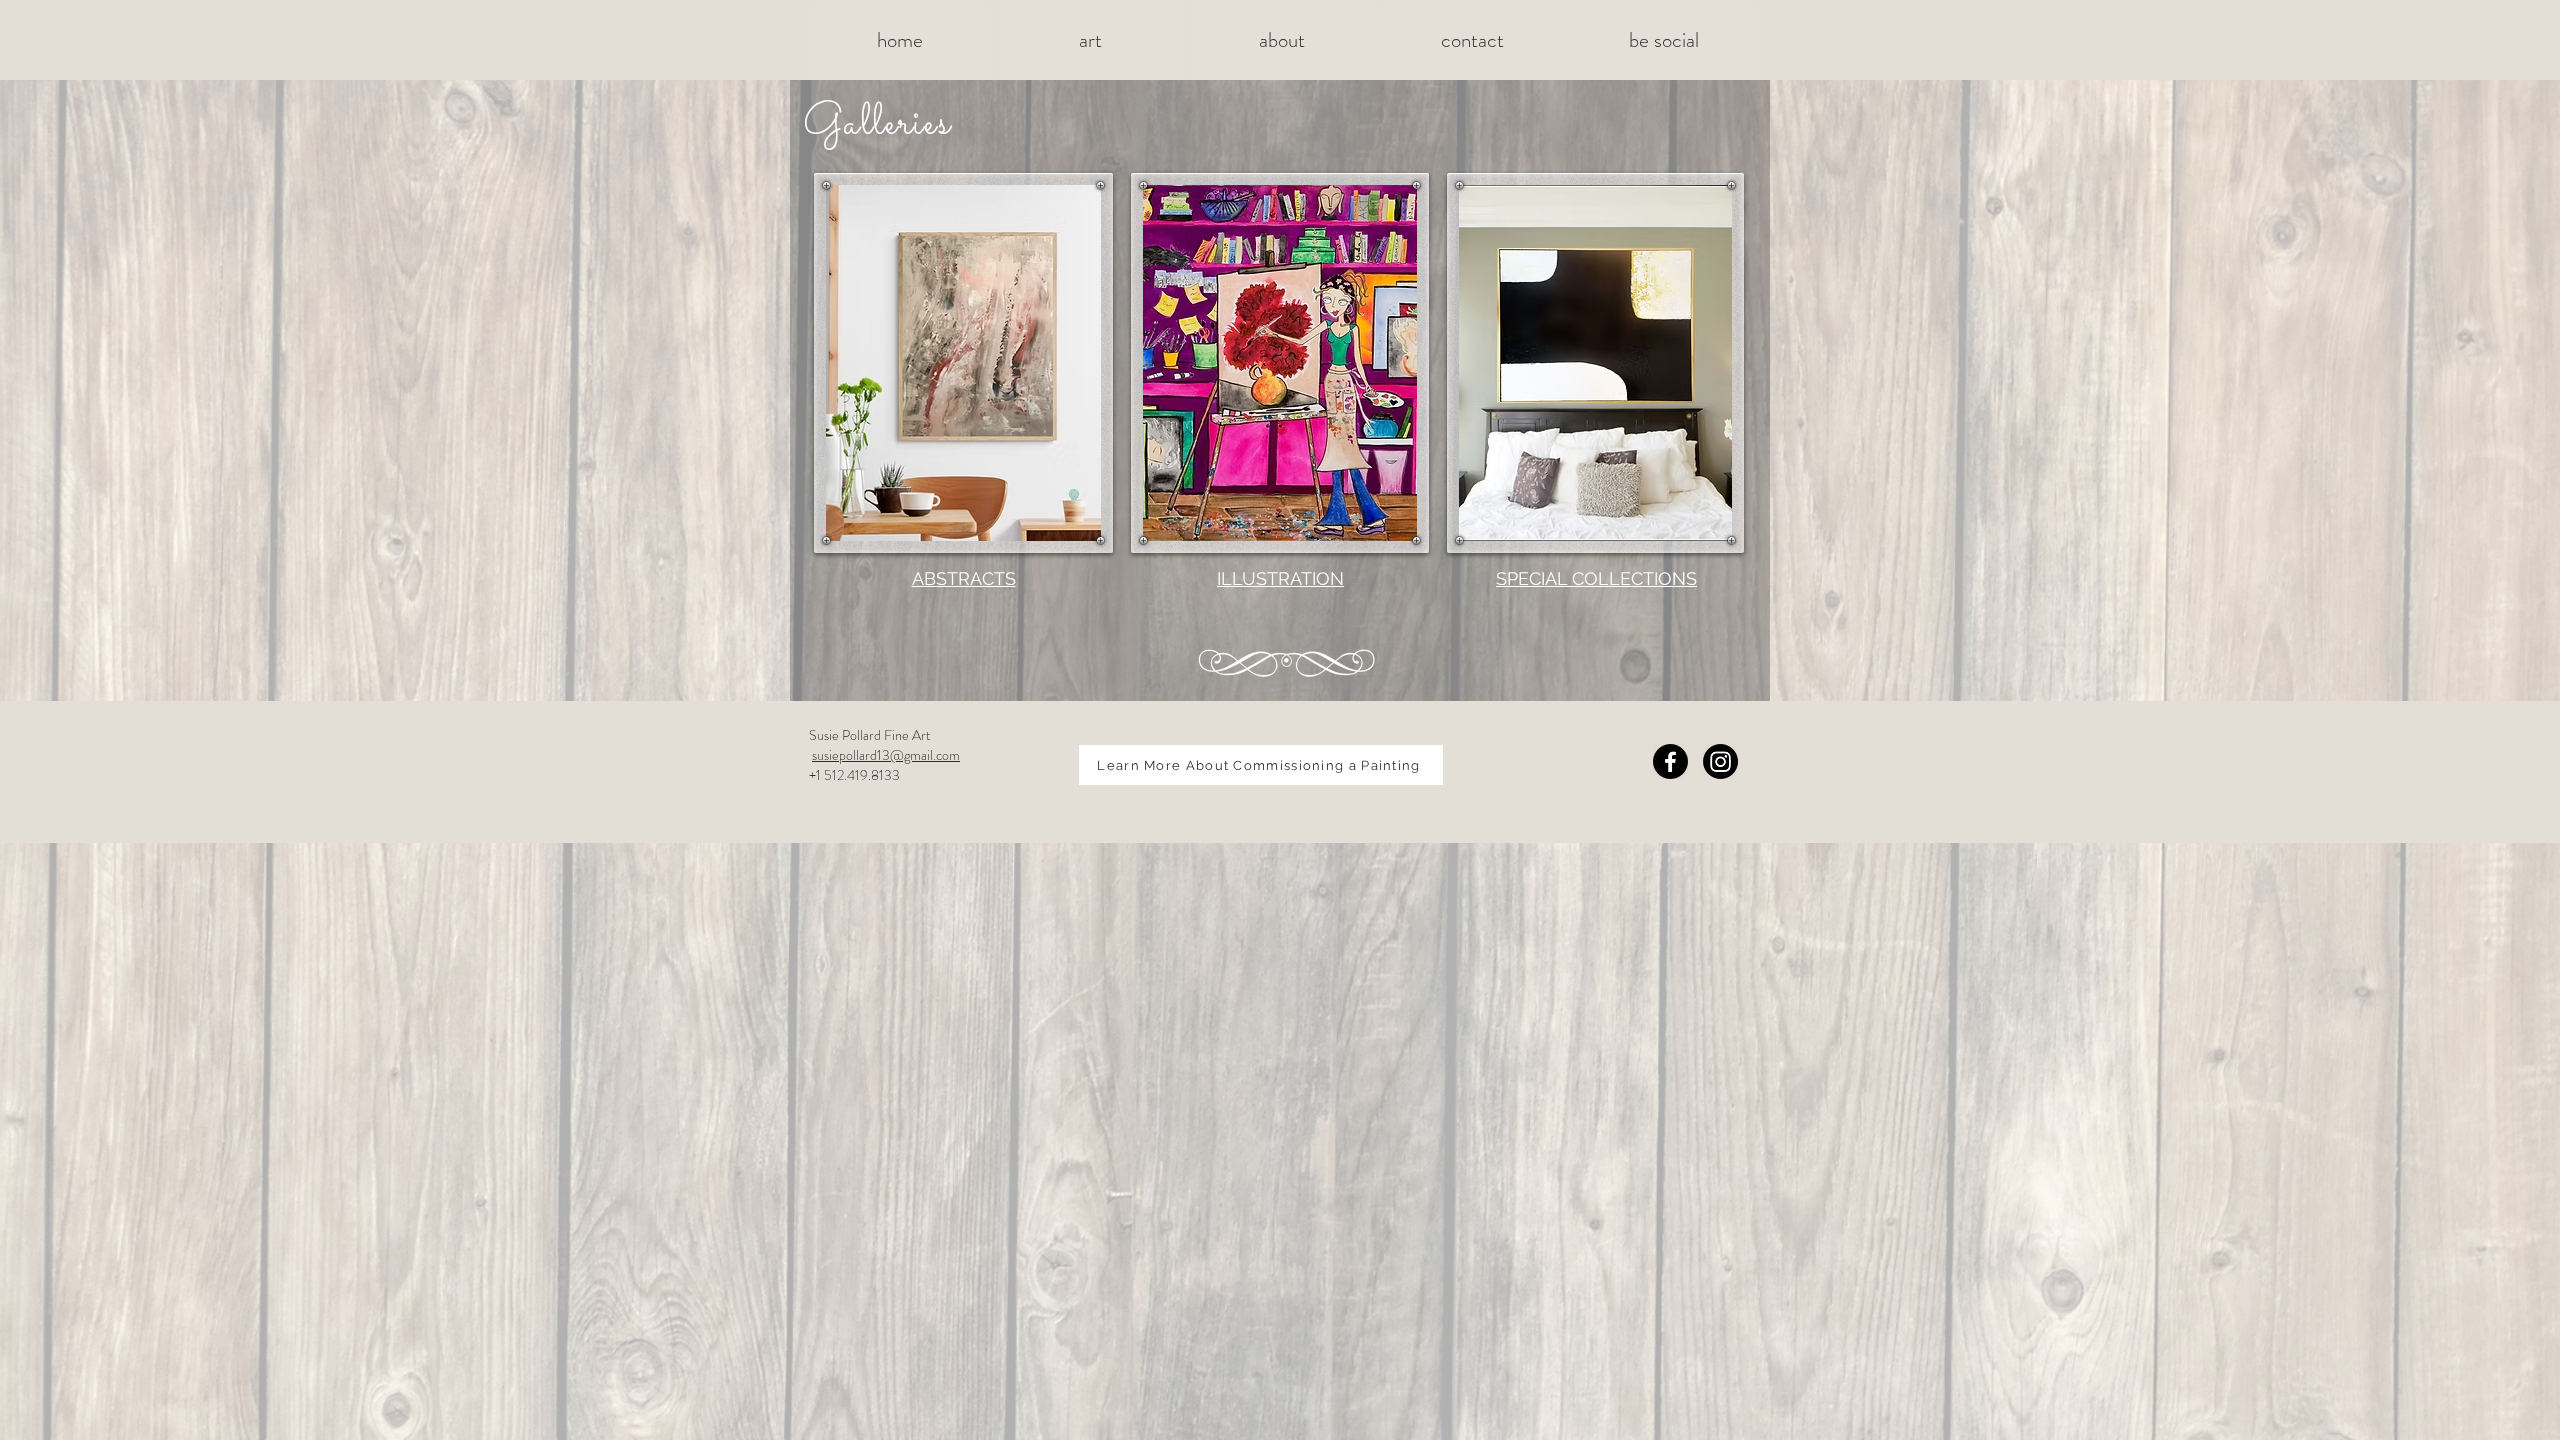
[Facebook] (1670, 761)
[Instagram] (1720, 761)
